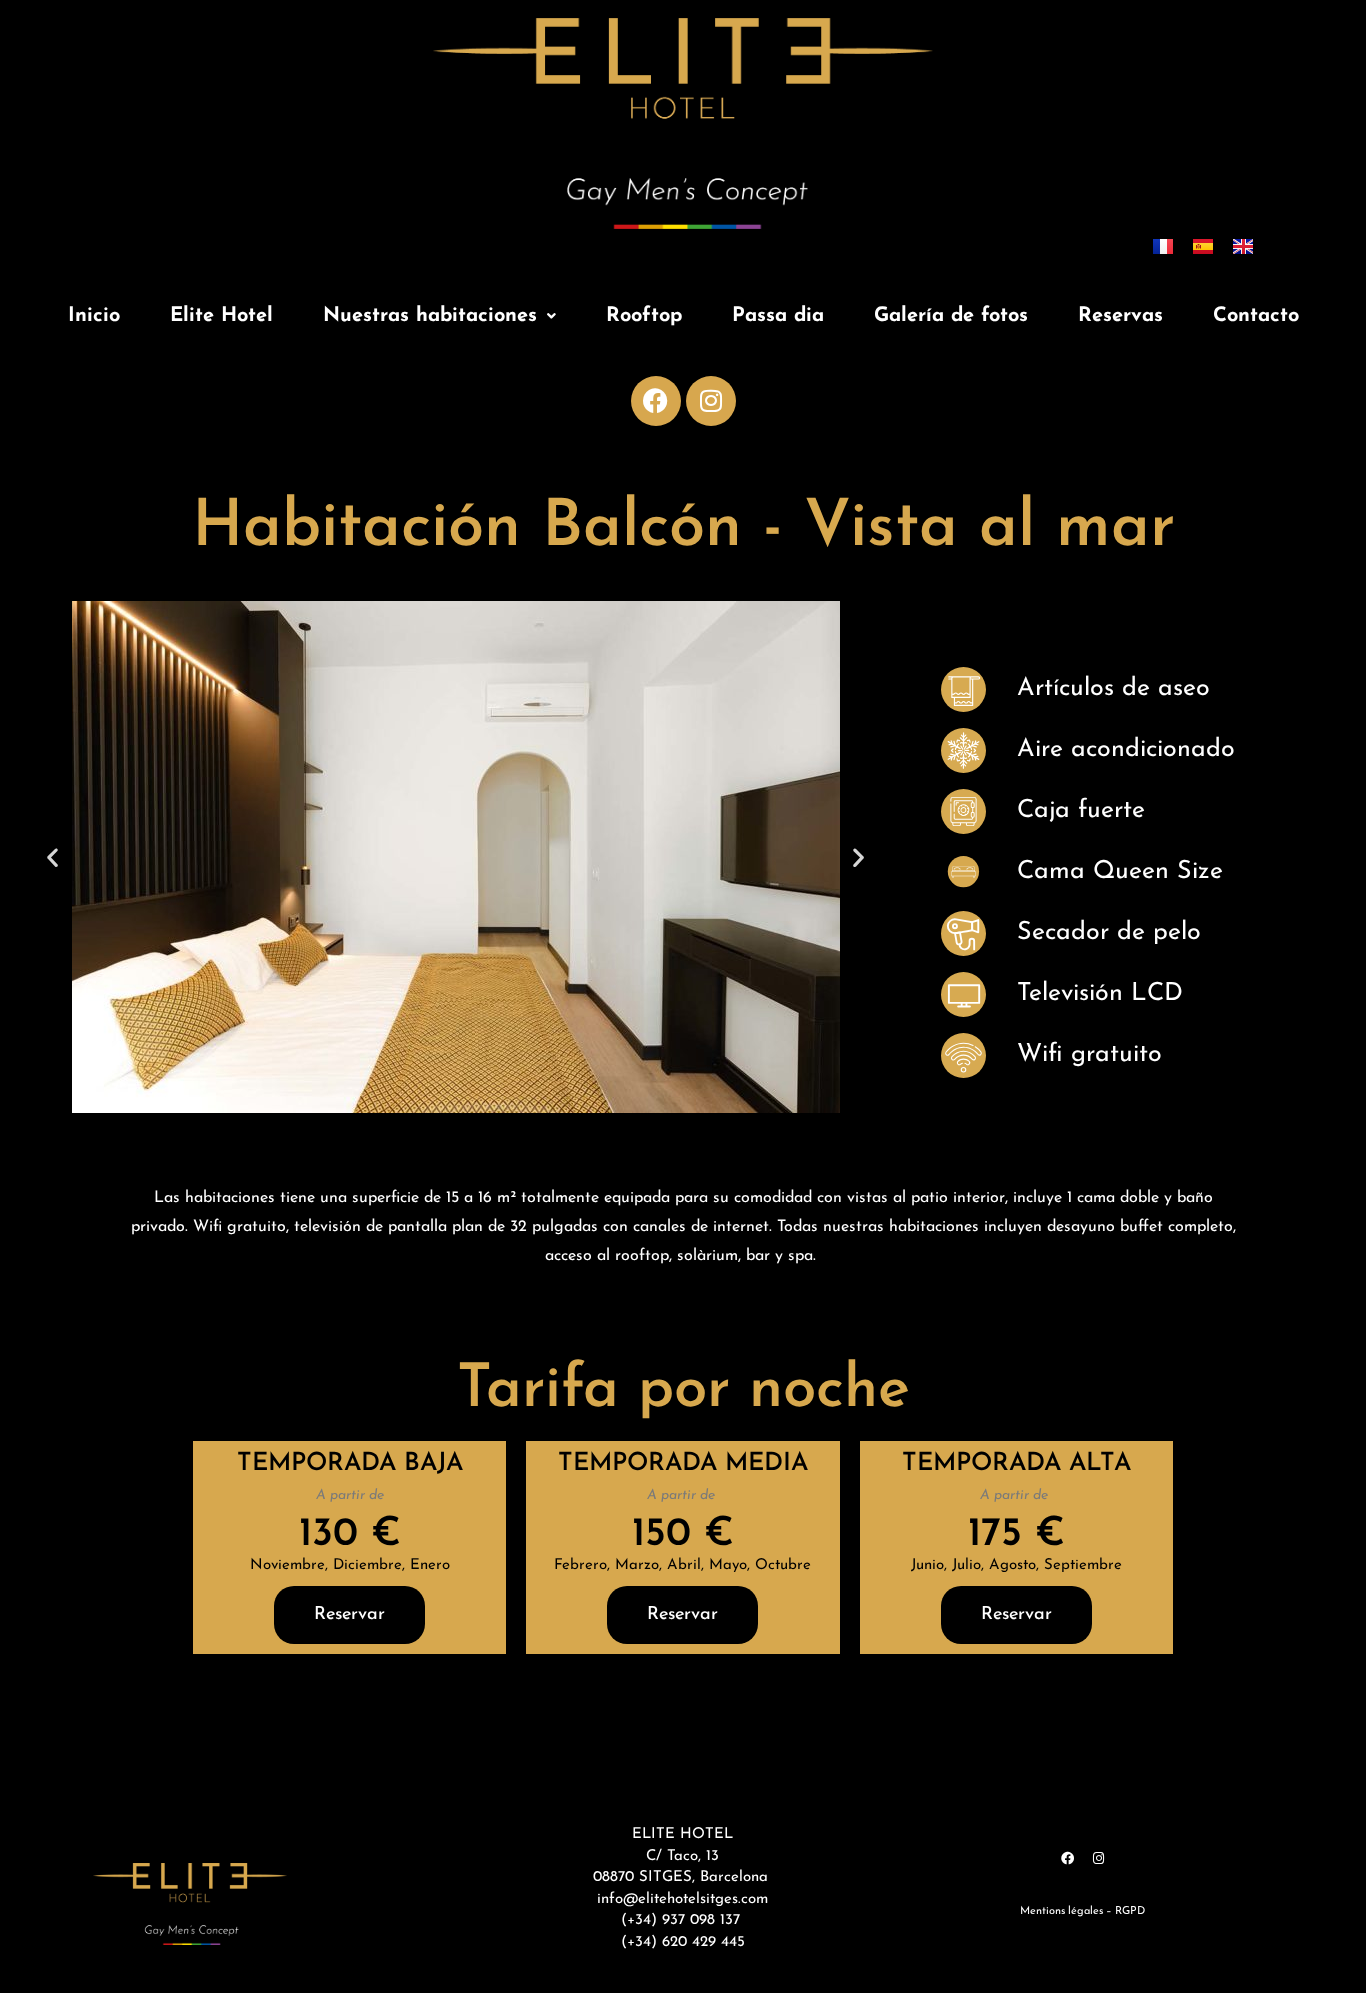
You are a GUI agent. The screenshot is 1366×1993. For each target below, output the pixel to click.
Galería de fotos (951, 316)
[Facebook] (656, 401)
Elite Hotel (221, 316)
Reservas (1120, 316)
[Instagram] (711, 401)
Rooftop (644, 316)
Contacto (1256, 316)
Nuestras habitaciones (430, 316)
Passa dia (778, 316)
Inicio (94, 316)
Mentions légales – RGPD (1082, 1911)
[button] (439, 316)
